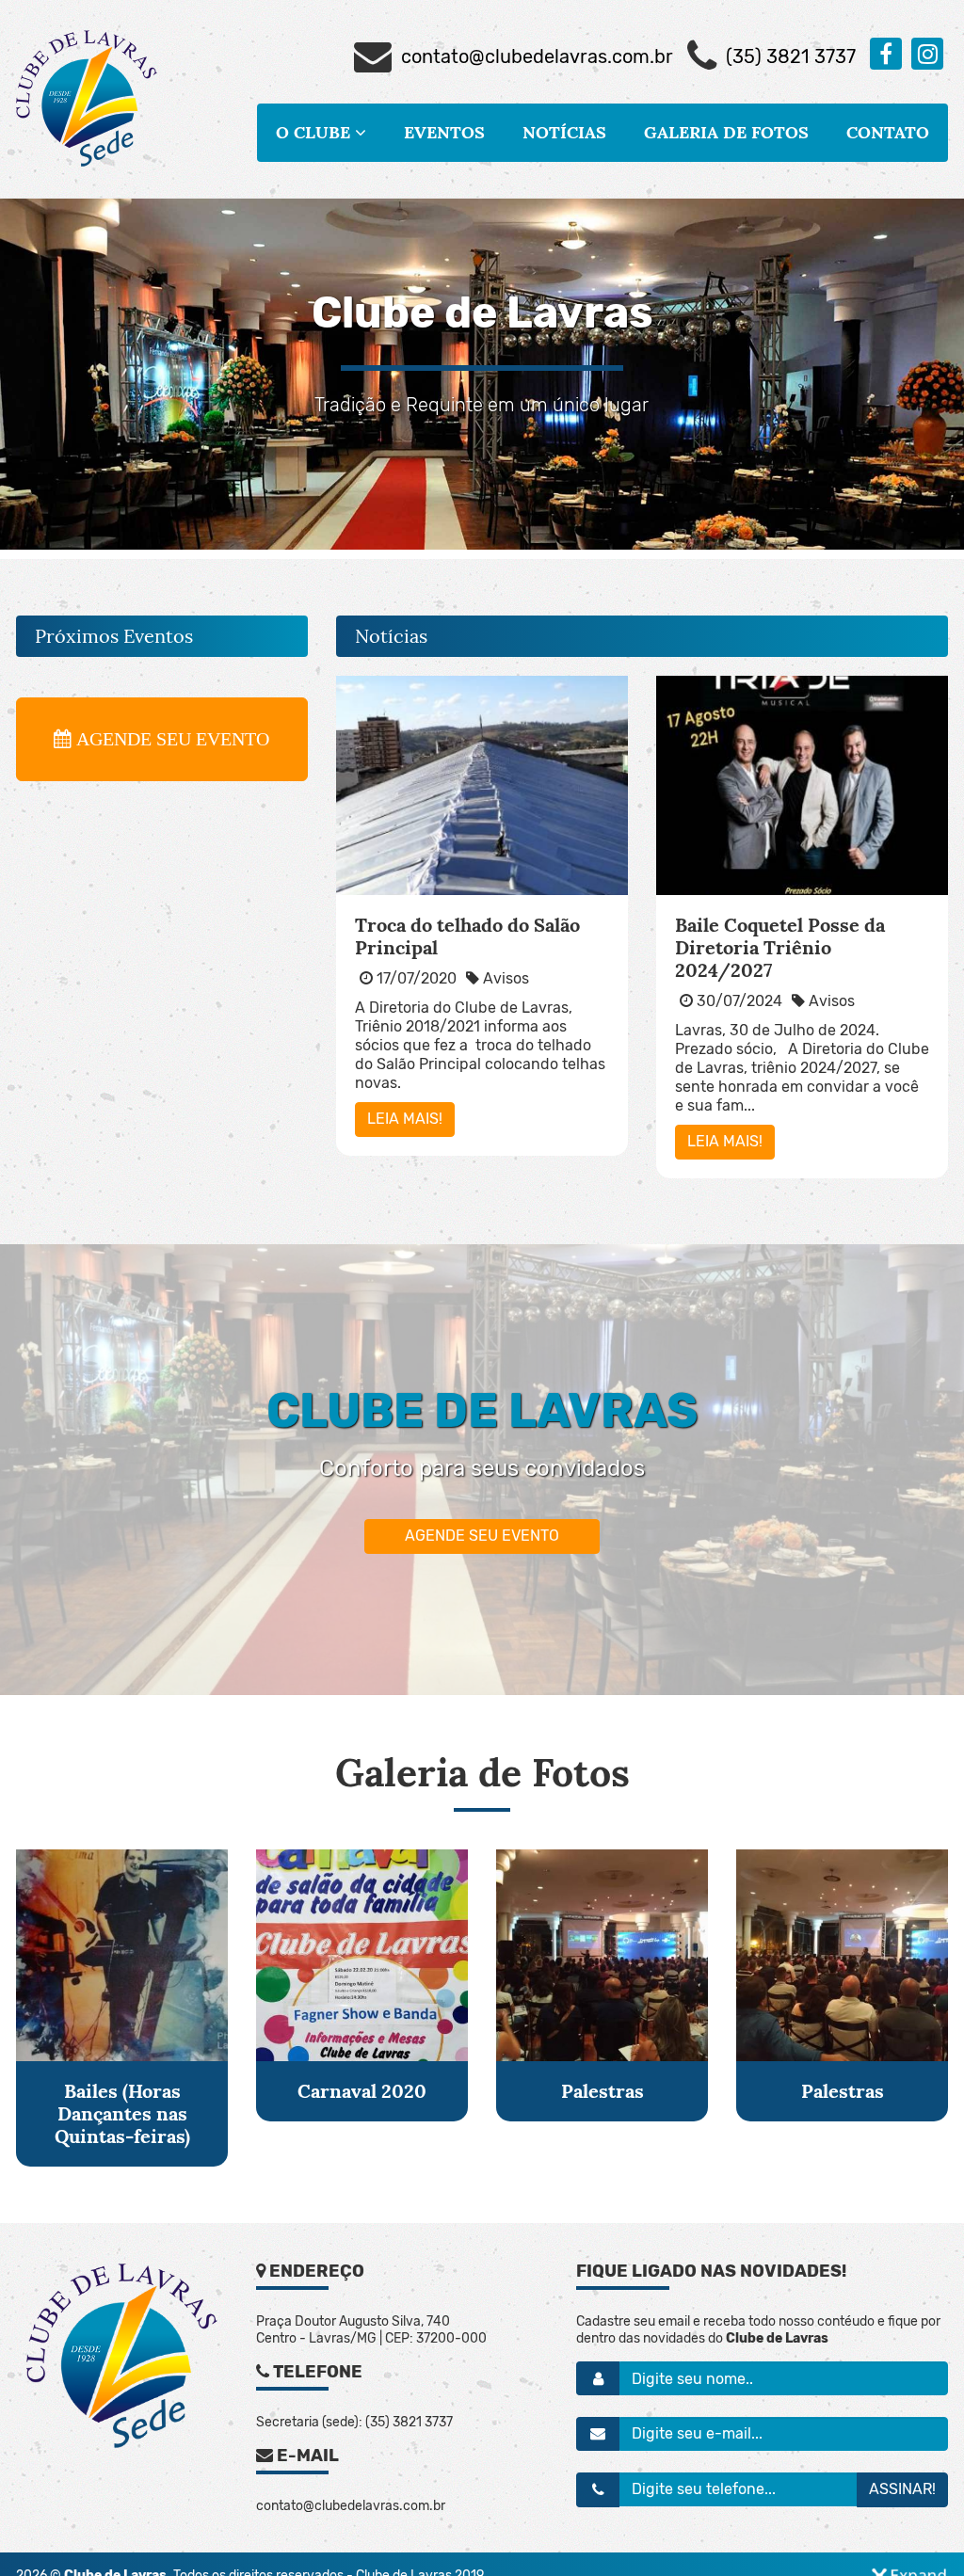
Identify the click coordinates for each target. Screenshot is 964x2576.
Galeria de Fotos (726, 132)
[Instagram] (927, 54)
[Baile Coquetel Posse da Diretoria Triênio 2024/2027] (802, 785)
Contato (888, 132)
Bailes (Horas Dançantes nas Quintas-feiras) (122, 2113)
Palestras (602, 2091)
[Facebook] (886, 54)
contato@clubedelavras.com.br (537, 56)
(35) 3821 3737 (791, 56)
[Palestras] (602, 1955)
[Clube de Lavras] (87, 99)
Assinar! (902, 2489)
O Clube (315, 132)
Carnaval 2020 (362, 2091)
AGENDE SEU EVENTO (482, 1536)
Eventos (444, 132)
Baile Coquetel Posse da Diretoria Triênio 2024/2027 (780, 947)
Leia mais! (405, 1119)
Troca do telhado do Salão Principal (467, 936)
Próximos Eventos (114, 636)
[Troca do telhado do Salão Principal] (482, 785)
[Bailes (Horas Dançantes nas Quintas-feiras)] (122, 1955)
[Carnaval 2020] (362, 1955)
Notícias (564, 132)
